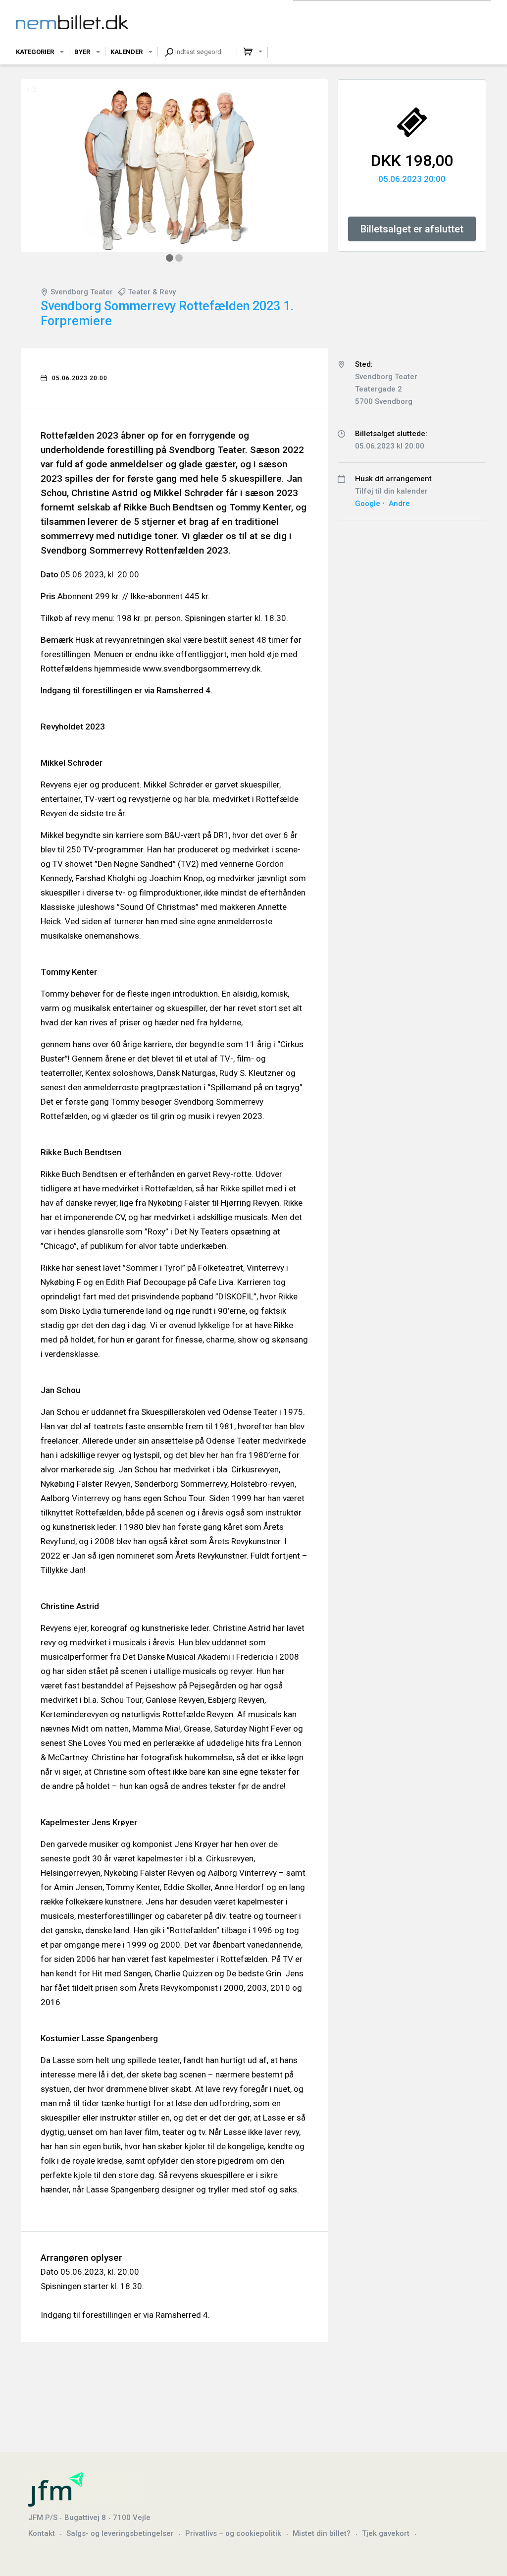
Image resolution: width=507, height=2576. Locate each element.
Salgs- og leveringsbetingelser (120, 2533)
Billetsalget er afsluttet (412, 229)
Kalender (127, 52)
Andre (399, 504)
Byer (82, 52)
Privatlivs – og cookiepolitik (233, 2533)
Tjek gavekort (386, 2533)
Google (368, 504)
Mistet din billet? (322, 2533)
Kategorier (35, 52)
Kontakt (42, 2533)
